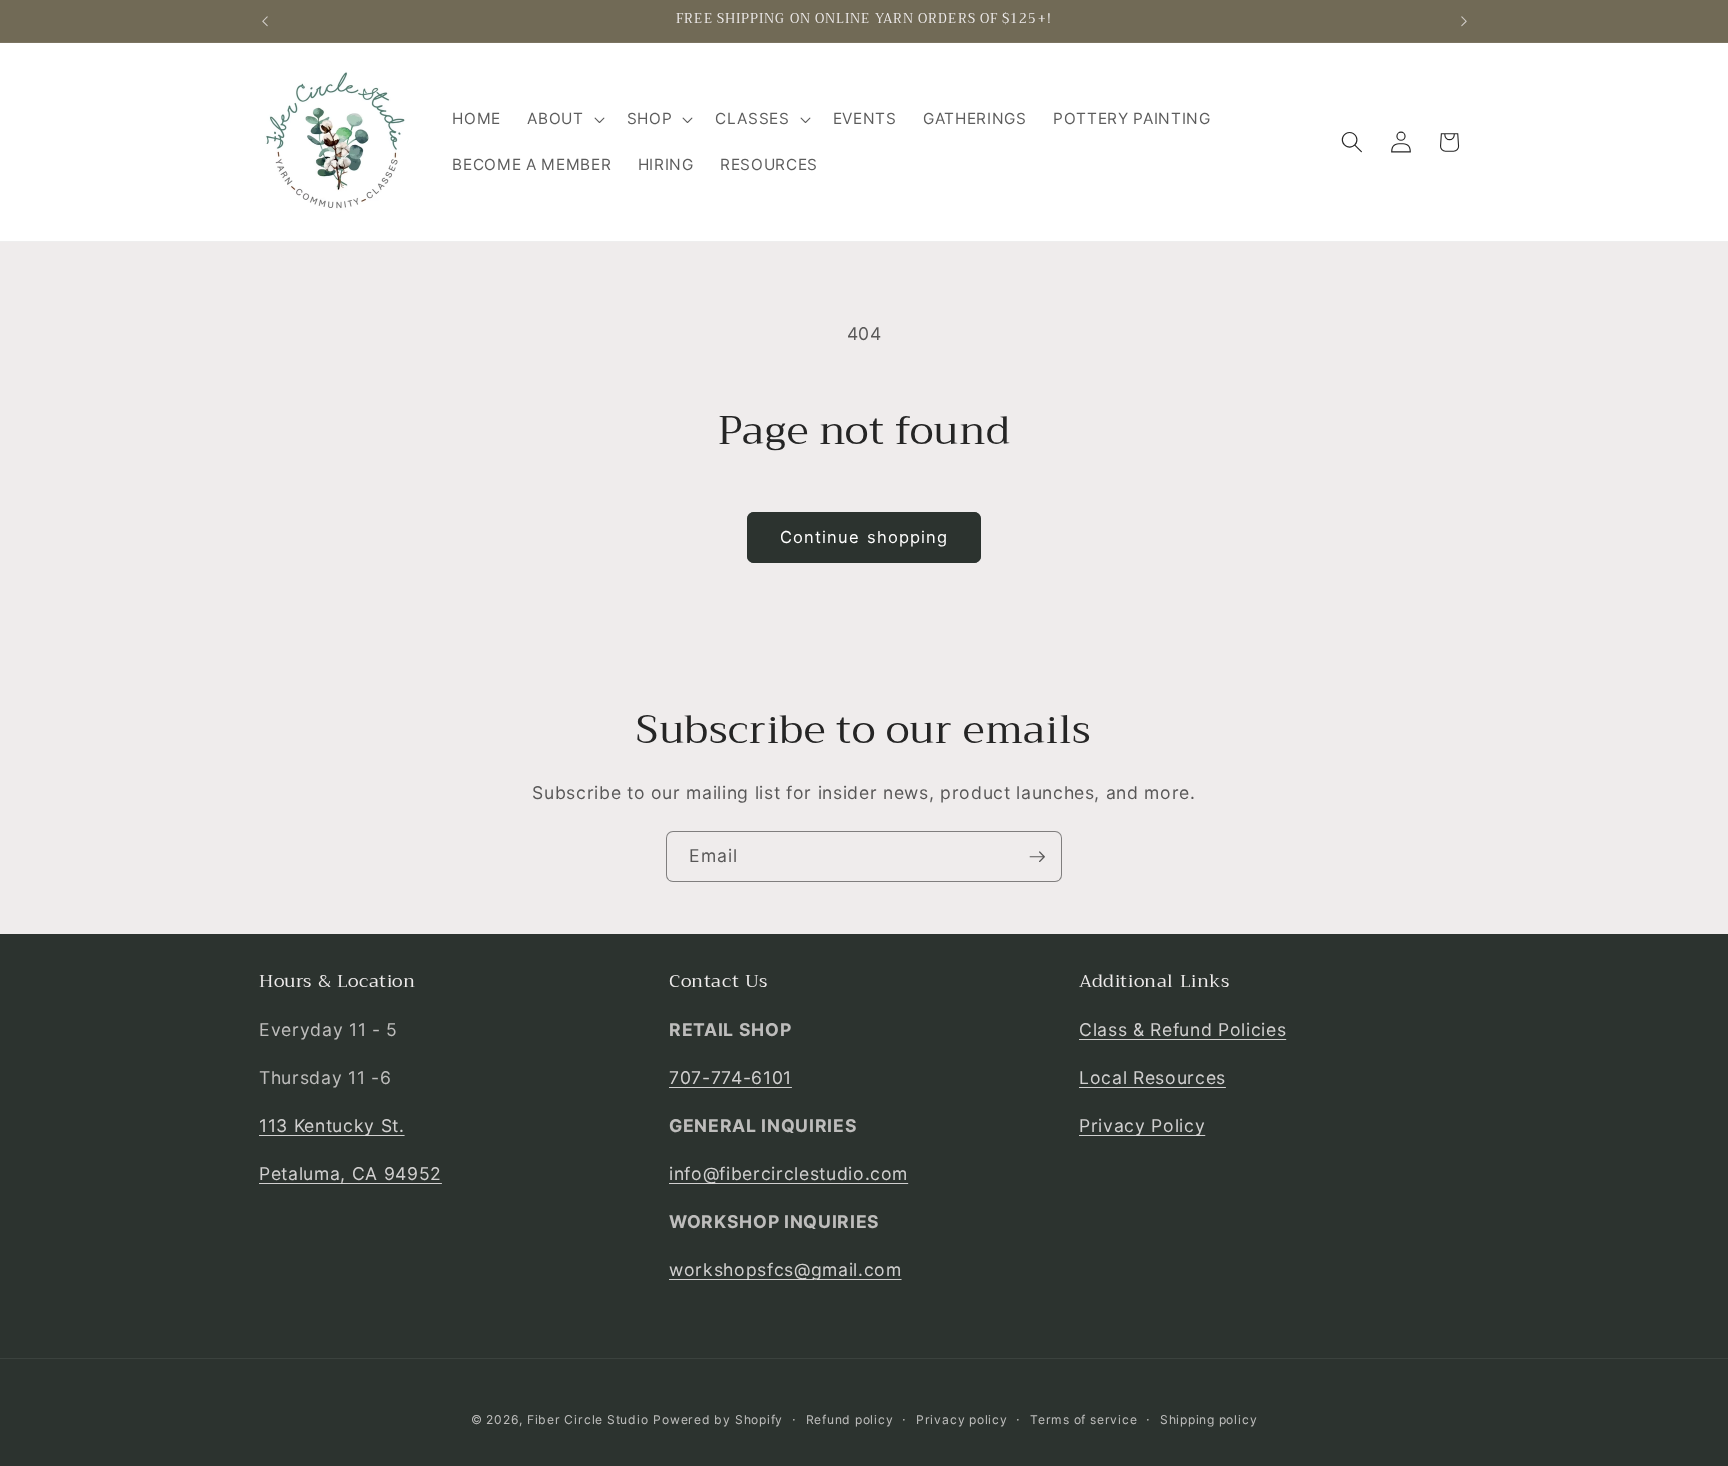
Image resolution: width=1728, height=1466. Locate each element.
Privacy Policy (1142, 1125)
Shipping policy (1209, 1419)
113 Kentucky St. (332, 1125)
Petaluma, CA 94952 (350, 1173)
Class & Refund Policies (1182, 1029)
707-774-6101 (730, 1077)
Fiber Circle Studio (588, 1419)
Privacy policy (962, 1419)
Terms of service (1083, 1419)
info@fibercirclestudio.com (788, 1173)
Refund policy (850, 1419)
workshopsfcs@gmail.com (785, 1269)
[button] (563, 119)
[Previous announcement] (265, 21)
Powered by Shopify (718, 1419)
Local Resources (1152, 1077)
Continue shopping (864, 537)
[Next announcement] (1464, 21)
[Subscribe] (1037, 857)
